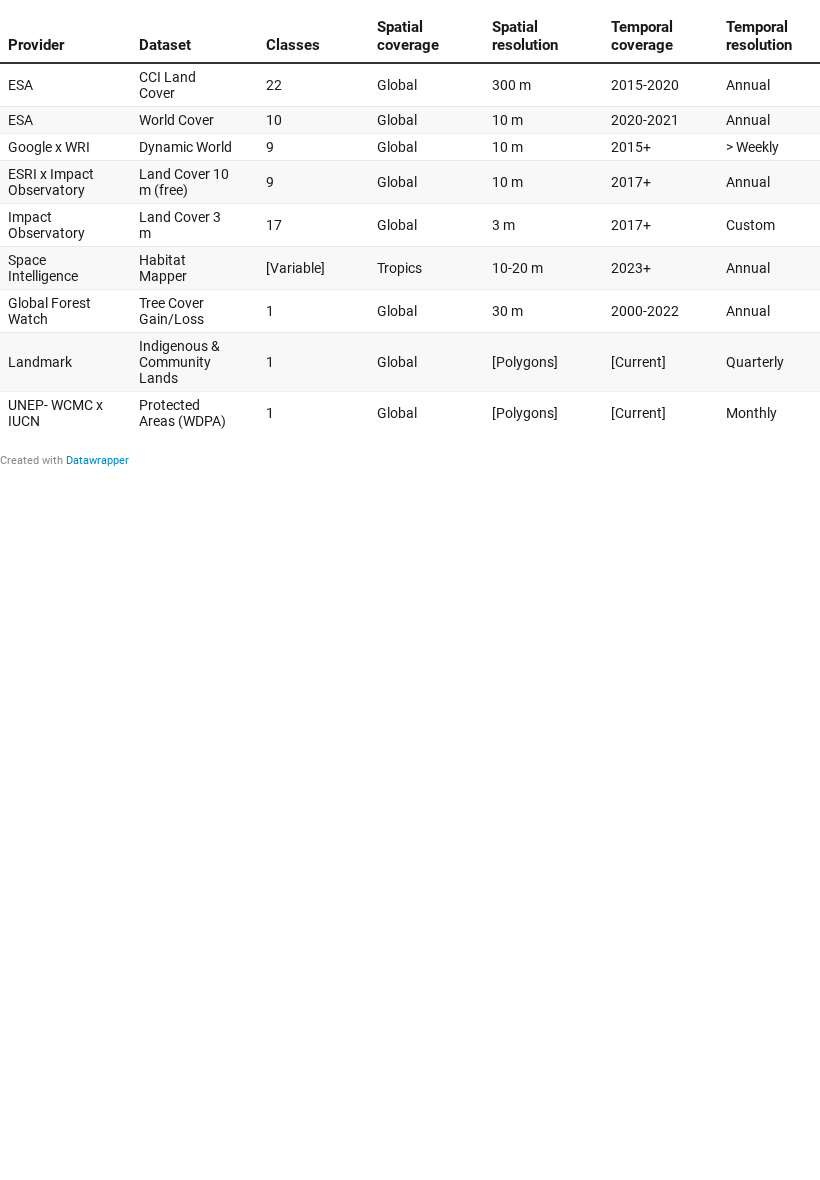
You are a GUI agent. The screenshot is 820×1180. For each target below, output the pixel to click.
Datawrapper (97, 460)
